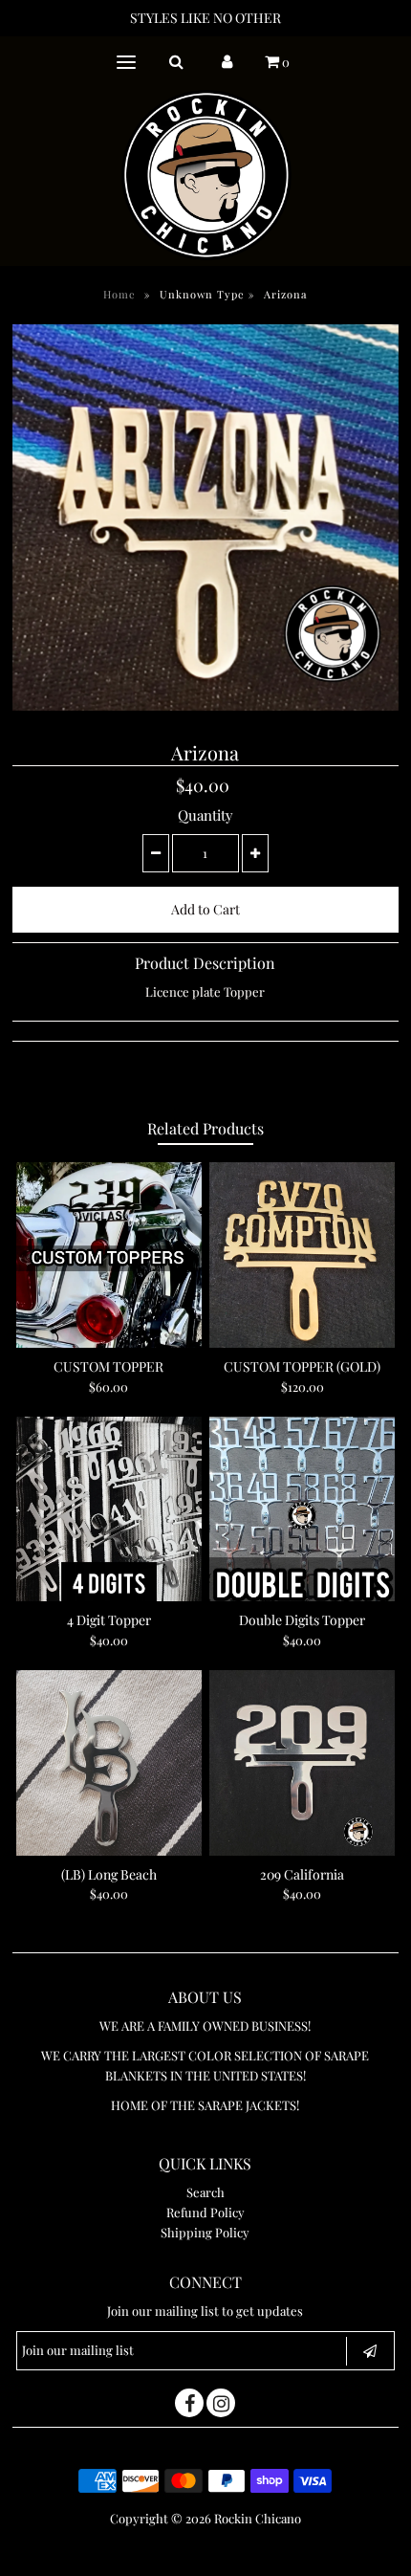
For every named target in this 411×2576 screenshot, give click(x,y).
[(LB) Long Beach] (109, 1763)
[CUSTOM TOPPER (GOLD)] (302, 1255)
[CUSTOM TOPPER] (109, 1255)
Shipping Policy (205, 2232)
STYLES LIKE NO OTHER (205, 18)
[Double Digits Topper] (302, 1509)
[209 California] (302, 1763)
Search (205, 2192)
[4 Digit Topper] (109, 1509)
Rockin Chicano (258, 2518)
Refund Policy (205, 2212)
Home (119, 294)
